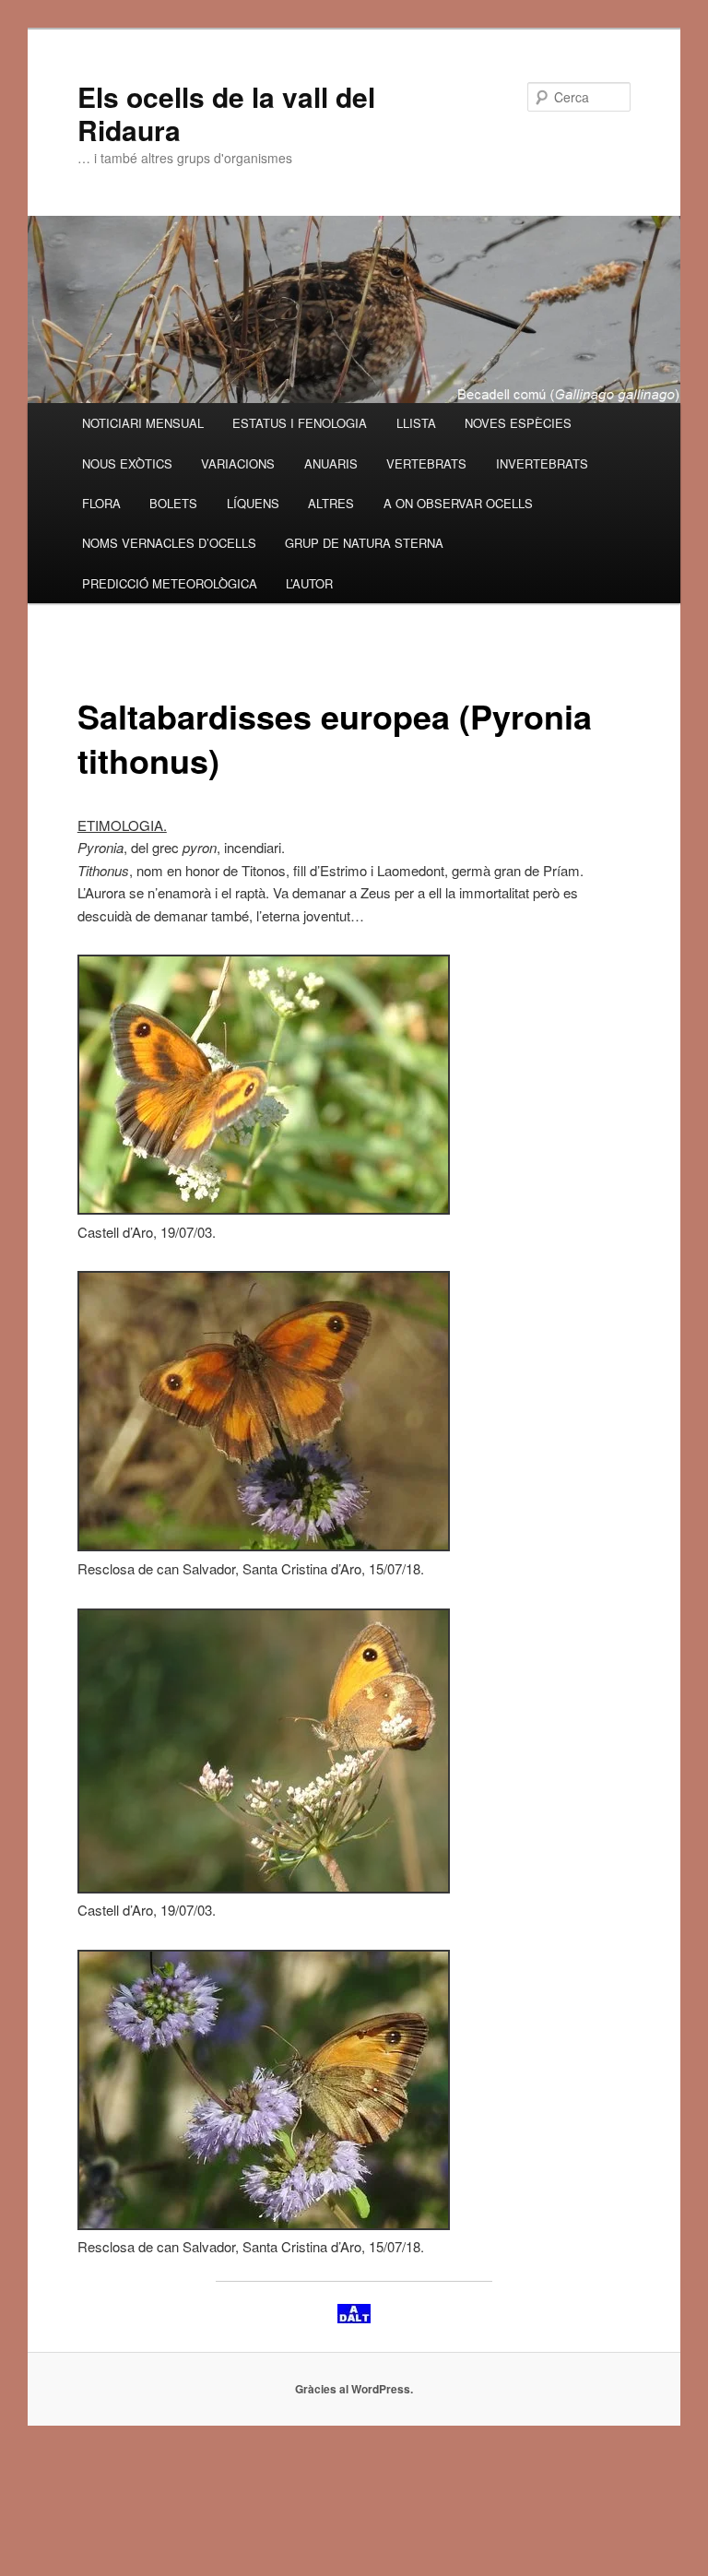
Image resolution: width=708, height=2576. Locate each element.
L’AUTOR (309, 583)
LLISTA (416, 423)
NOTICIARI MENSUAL (143, 423)
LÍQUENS (253, 503)
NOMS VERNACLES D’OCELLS (169, 543)
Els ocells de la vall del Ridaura (226, 113)
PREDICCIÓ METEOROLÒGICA (170, 583)
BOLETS (173, 503)
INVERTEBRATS (542, 463)
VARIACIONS (238, 463)
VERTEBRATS (426, 463)
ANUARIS (331, 463)
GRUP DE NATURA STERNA (364, 543)
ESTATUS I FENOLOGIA (300, 423)
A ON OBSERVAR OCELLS (458, 503)
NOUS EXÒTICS (127, 463)
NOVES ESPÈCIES (518, 423)
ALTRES (331, 503)
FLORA (101, 503)
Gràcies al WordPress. (354, 2389)
